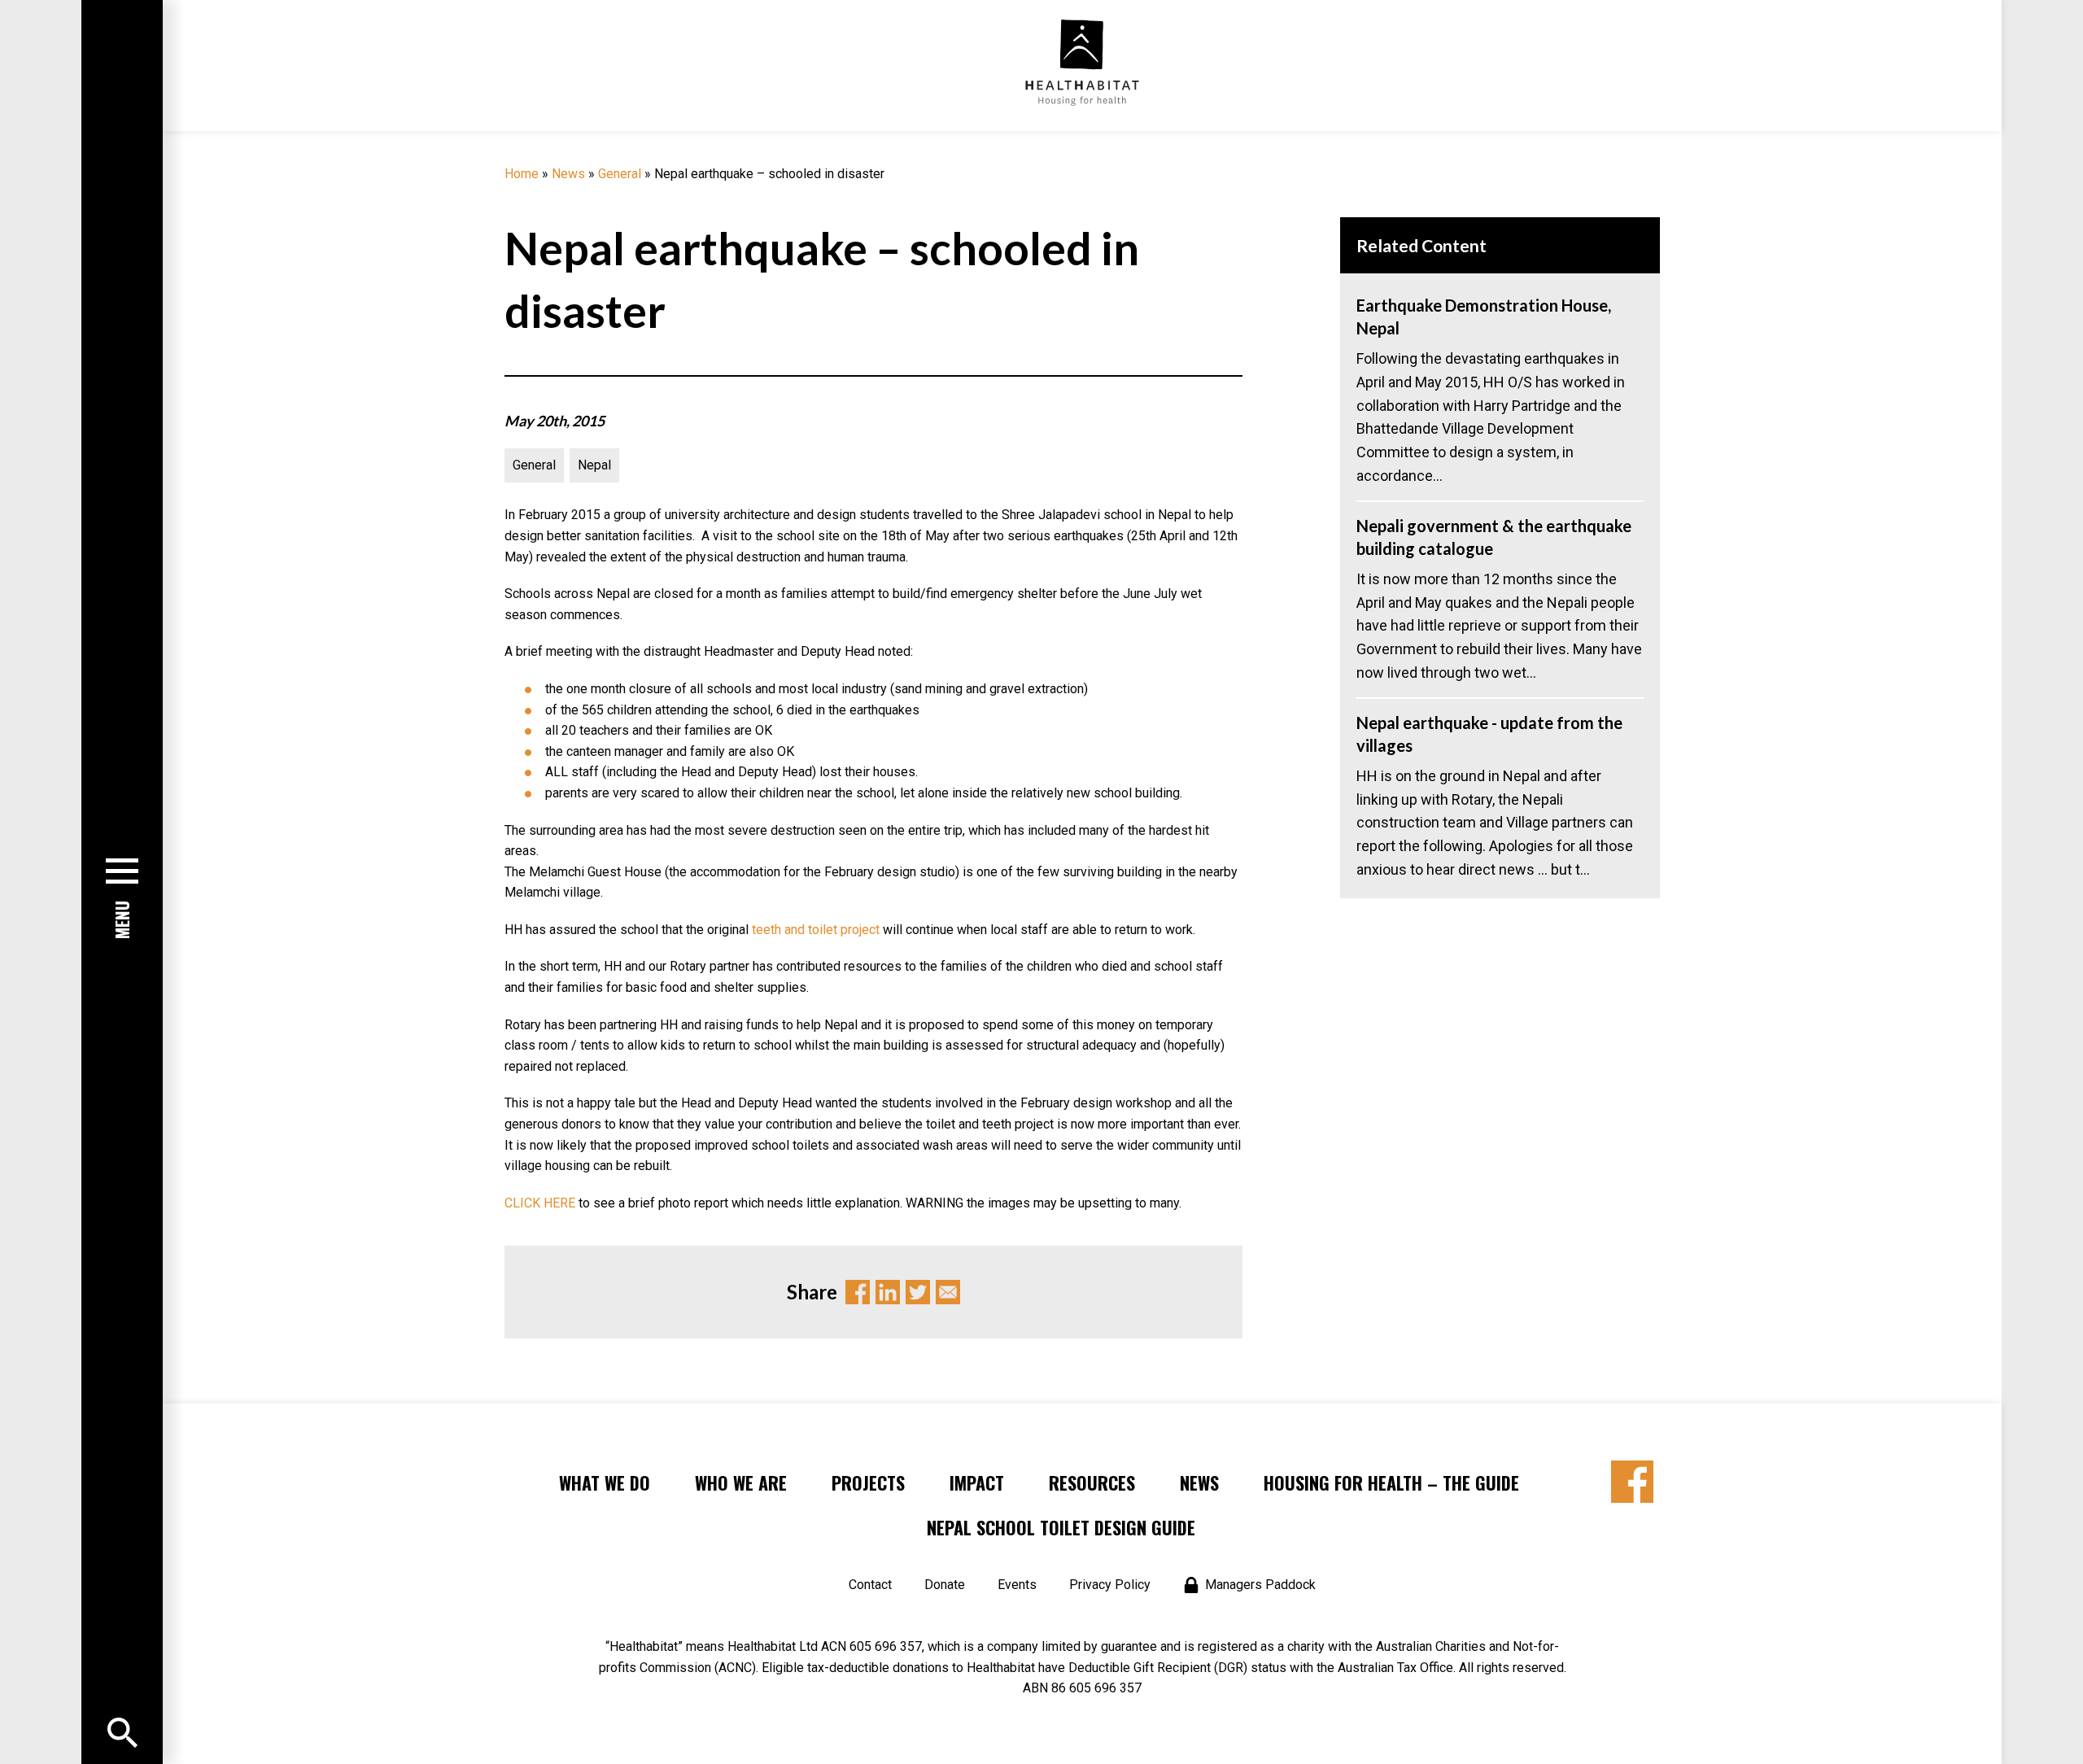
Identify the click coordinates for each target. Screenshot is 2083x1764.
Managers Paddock (1260, 1585)
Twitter (918, 1292)
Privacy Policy (1110, 1585)
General (620, 174)
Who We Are (741, 1482)
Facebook (858, 1292)
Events (1017, 1585)
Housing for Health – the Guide (1391, 1482)
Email (948, 1292)
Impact (977, 1482)
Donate (945, 1585)
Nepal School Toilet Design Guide (1061, 1527)
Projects (868, 1482)
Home (522, 174)
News (568, 174)
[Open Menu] (122, 1733)
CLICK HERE (540, 1203)
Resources (1092, 1482)
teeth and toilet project (817, 930)
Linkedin (888, 1292)
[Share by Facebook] (1632, 1482)
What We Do (605, 1482)
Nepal (594, 465)
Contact (870, 1585)
